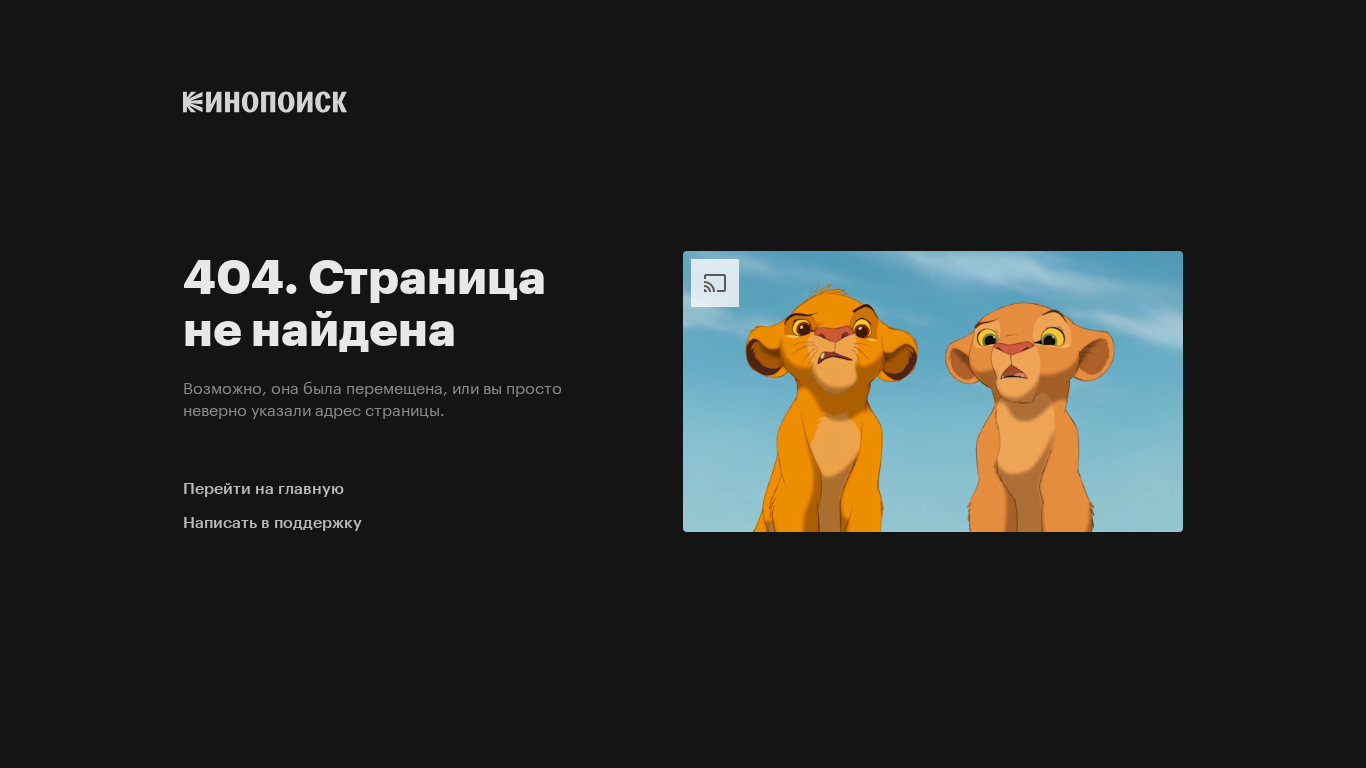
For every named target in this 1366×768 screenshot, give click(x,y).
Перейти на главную (263, 488)
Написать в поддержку (272, 522)
